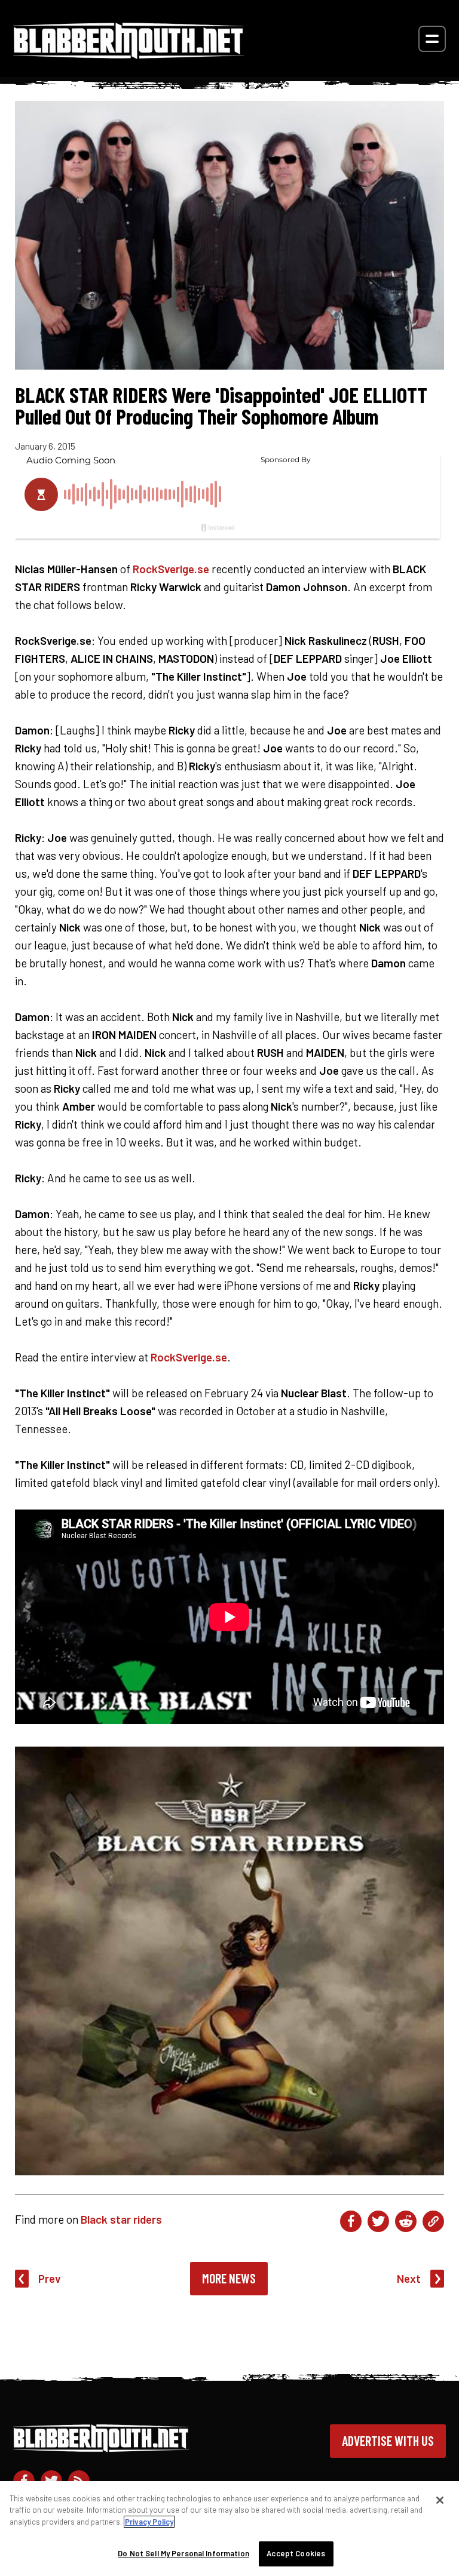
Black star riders (121, 2219)
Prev (50, 2278)
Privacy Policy (149, 2522)
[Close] (440, 2500)
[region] (229, 2529)
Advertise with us (388, 2440)
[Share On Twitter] (378, 2221)
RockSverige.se (171, 569)
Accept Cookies (296, 2553)
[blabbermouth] (128, 55)
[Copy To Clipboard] (433, 2221)
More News (229, 2278)
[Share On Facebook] (351, 2221)
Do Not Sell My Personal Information (183, 2553)
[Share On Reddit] (406, 2221)
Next (409, 2278)
